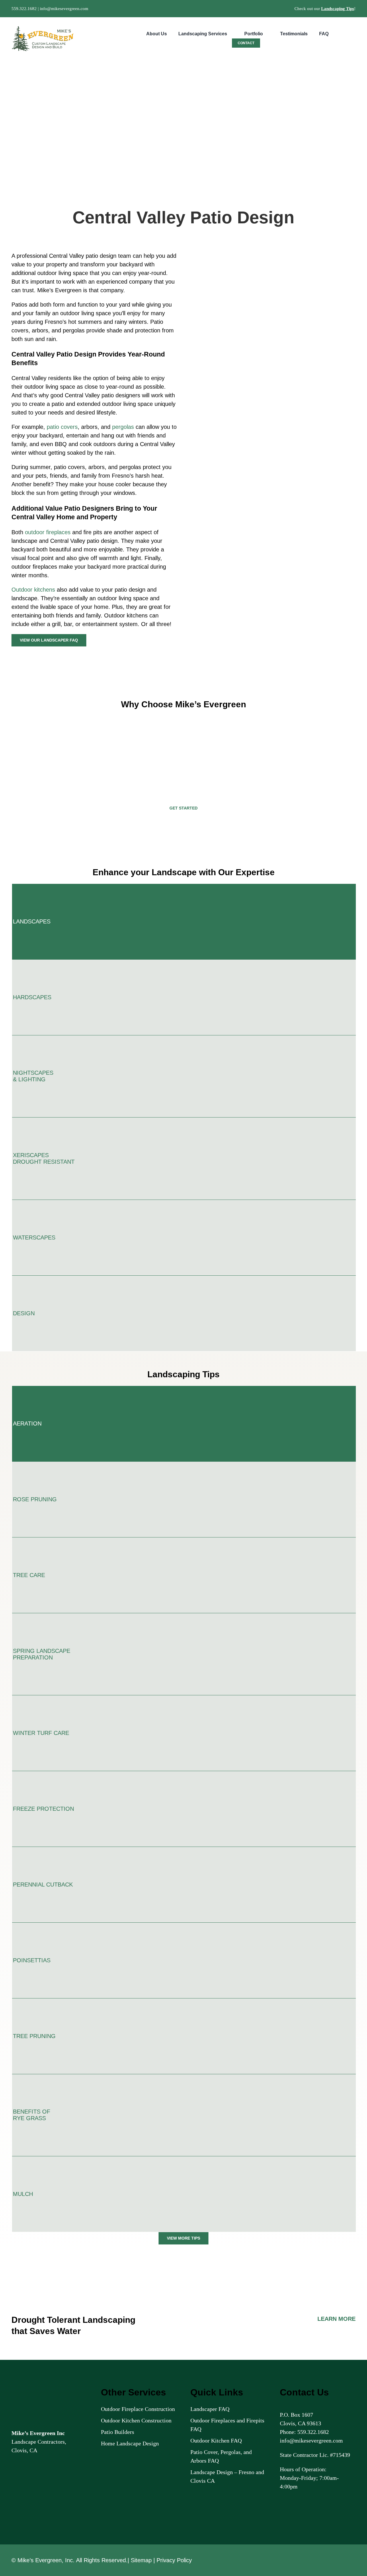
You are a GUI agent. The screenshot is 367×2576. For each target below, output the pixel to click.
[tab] (184, 922)
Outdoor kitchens (33, 590)
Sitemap (141, 2560)
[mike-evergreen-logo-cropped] (43, 29)
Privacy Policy (174, 2560)
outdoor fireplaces (48, 532)
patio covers (62, 427)
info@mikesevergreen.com (64, 9)
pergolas (123, 427)
